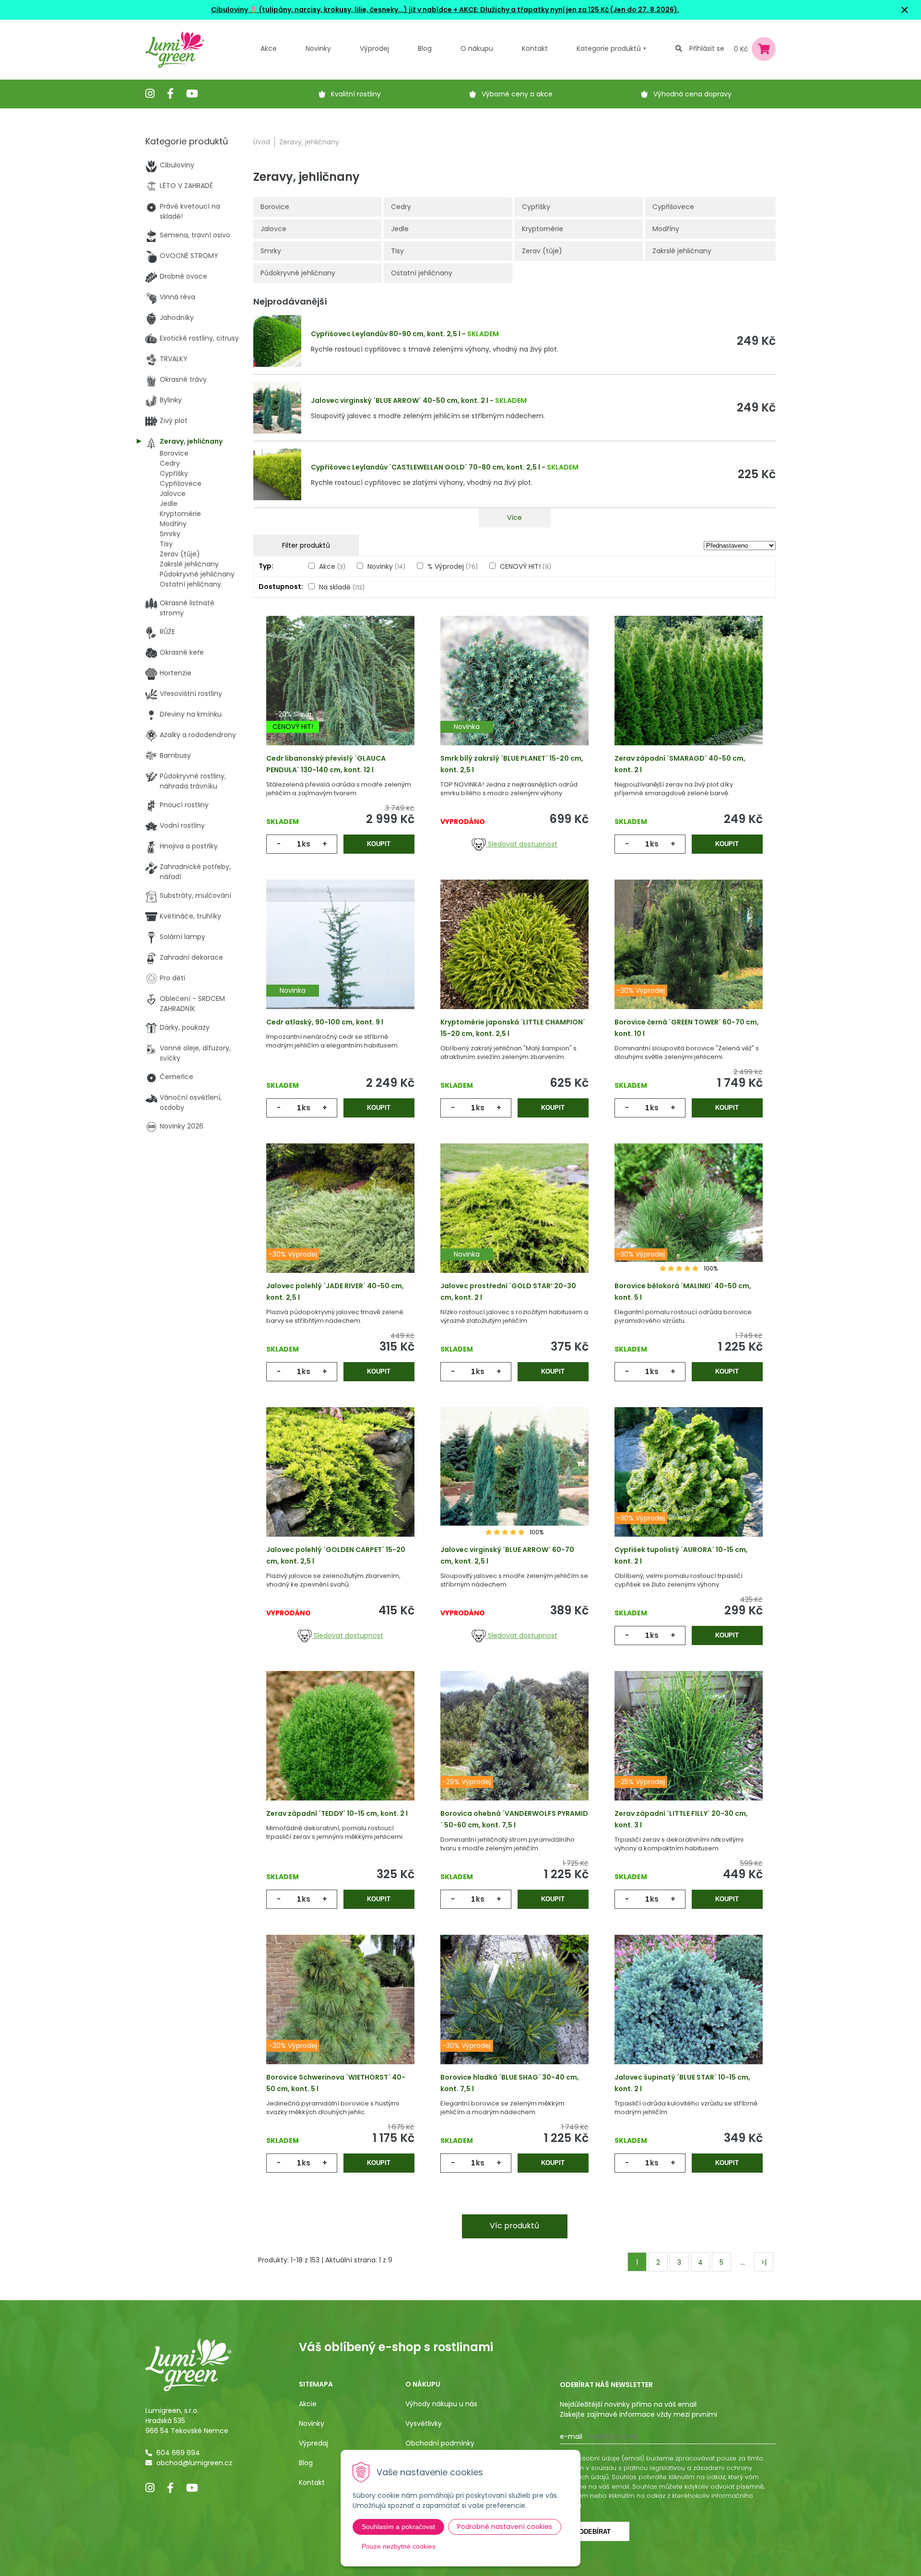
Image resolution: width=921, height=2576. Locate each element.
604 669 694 (178, 2453)
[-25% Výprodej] (689, 1751)
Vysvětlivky (424, 2423)
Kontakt (312, 2482)
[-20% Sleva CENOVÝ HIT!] (340, 695)
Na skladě (342, 587)
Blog (306, 2463)
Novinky (318, 48)
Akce (269, 48)
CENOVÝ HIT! (525, 566)
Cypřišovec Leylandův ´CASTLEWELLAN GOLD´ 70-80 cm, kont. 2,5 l (425, 467)
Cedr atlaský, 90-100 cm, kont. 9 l (325, 1022)
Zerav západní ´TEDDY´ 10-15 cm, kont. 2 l (337, 1813)
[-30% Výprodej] (689, 959)
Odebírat (595, 2532)
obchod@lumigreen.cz (194, 2463)
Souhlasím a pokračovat (398, 2527)
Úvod (262, 142)
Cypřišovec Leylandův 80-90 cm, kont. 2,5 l (386, 334)
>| (764, 2262)
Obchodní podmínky (440, 2443)
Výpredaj (313, 2443)
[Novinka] (514, 695)
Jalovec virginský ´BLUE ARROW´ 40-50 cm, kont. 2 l (400, 400)
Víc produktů (514, 2226)
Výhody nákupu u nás (441, 2404)
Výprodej (374, 48)
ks (306, 844)
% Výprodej (453, 566)
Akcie (308, 2404)
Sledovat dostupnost (522, 844)
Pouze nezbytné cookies (399, 2546)
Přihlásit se (707, 48)
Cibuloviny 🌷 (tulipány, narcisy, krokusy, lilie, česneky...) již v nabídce (331, 10)
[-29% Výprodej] (514, 1751)
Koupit (379, 844)
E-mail (571, 2436)
